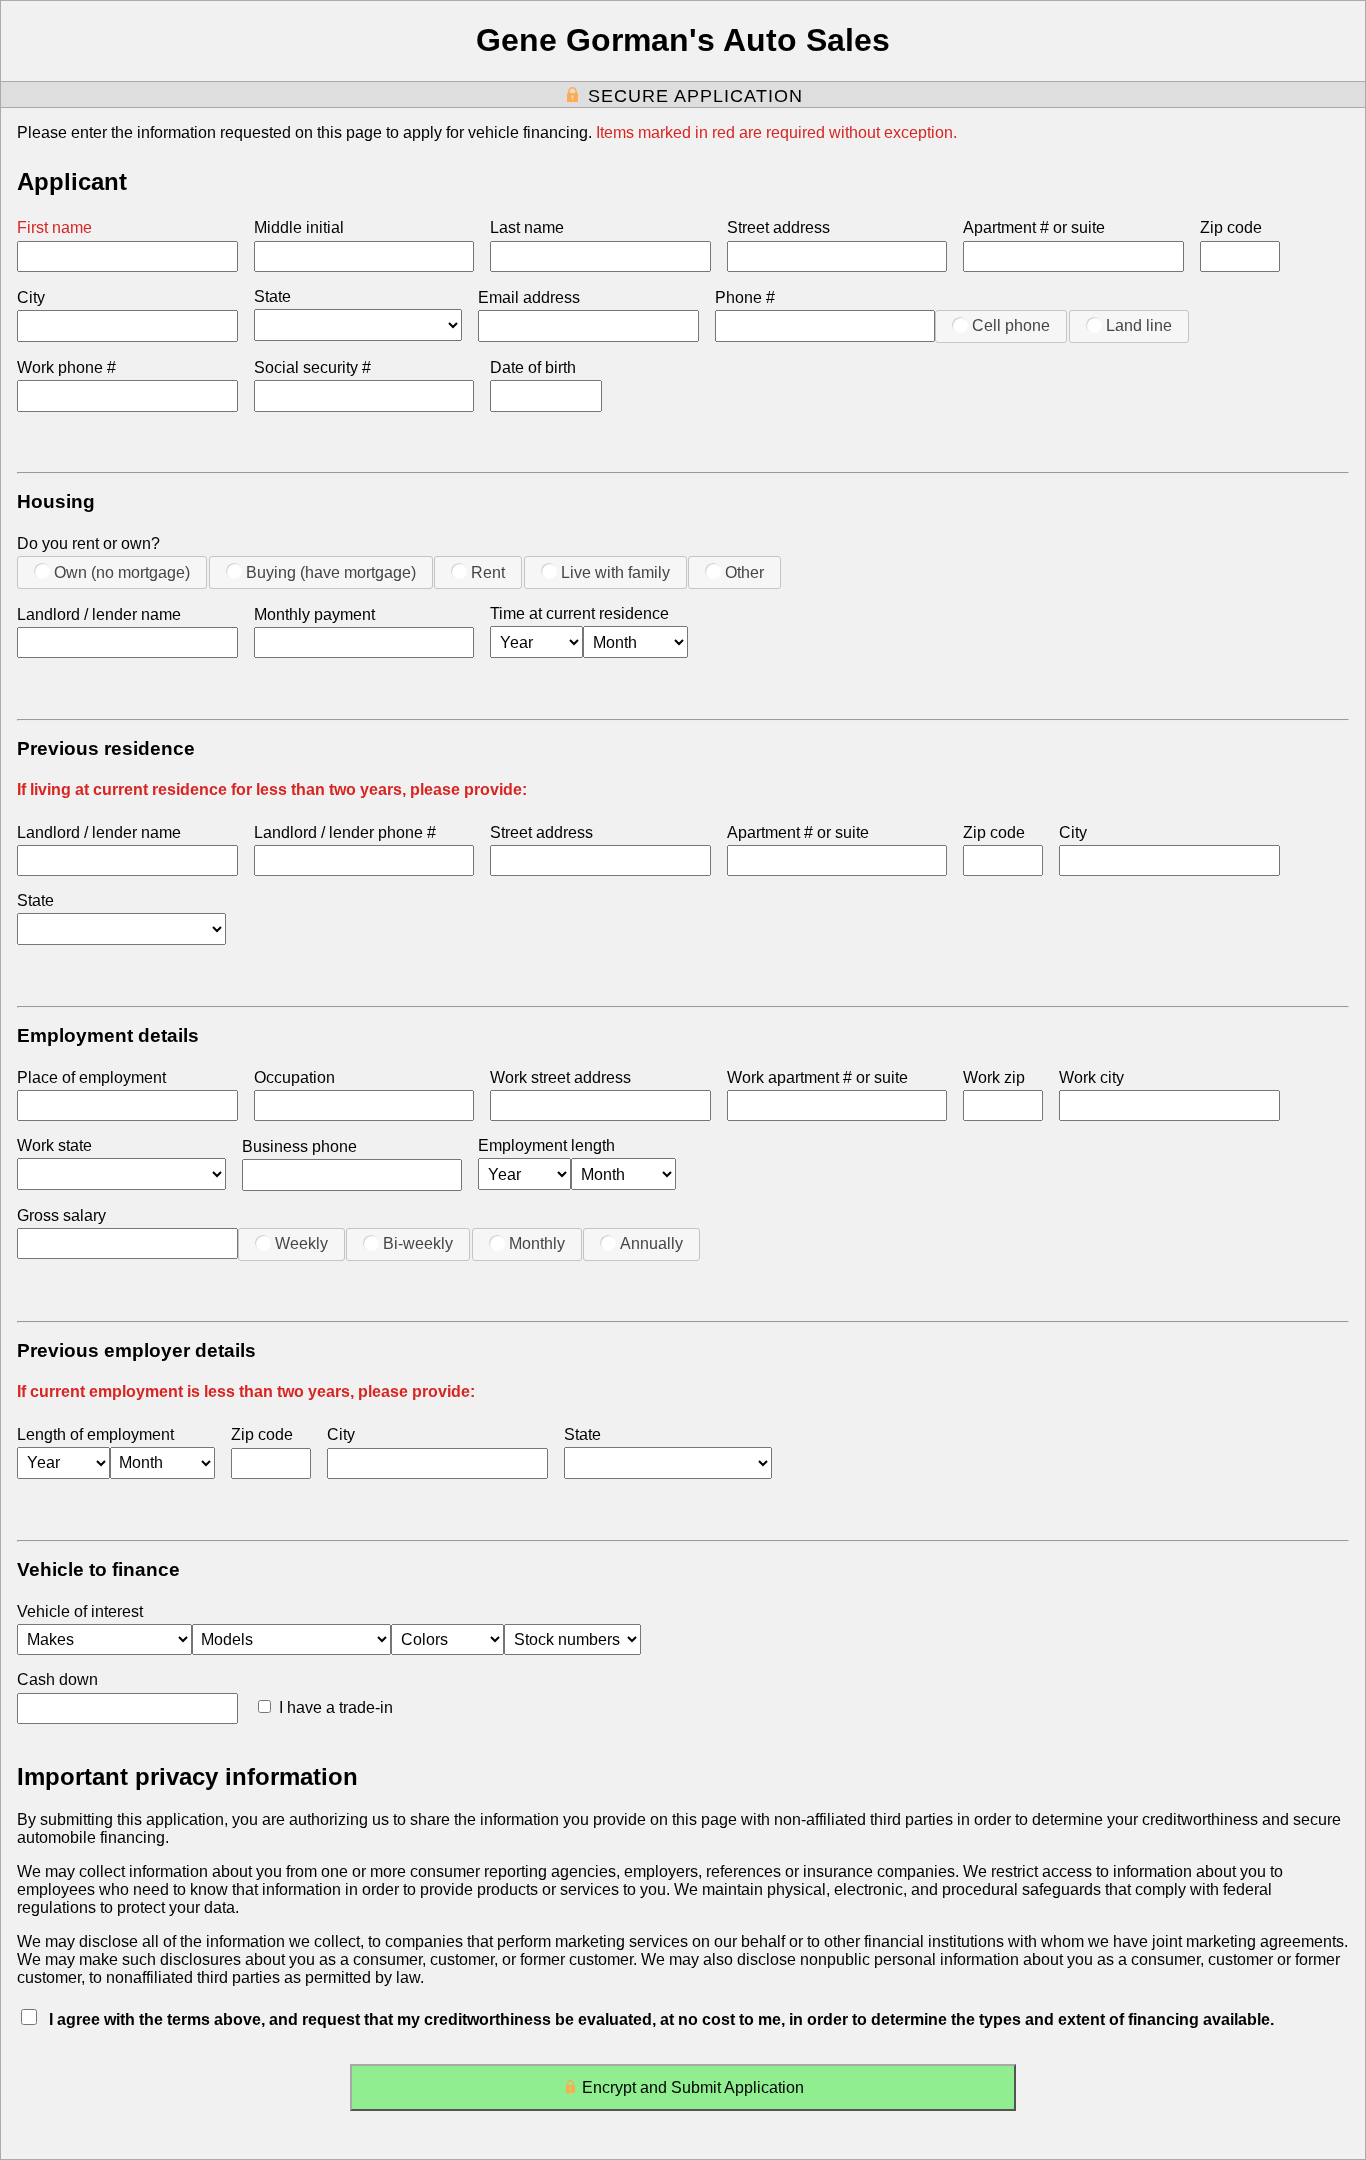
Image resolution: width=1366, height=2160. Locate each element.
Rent (488, 572)
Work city (1091, 1077)
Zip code (1231, 227)
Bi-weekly (418, 1243)
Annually (651, 1243)
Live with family (615, 572)
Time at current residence (579, 613)
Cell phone (1011, 325)
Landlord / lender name (99, 614)
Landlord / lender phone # (345, 832)
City (31, 297)
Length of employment (95, 1434)
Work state (54, 1145)
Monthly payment (314, 614)
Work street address (560, 1077)
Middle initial (299, 227)
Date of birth (533, 367)
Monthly (537, 1243)
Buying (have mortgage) (331, 572)
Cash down (57, 1679)
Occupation (294, 1077)
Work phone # (66, 367)
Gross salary (61, 1215)
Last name (527, 227)
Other (744, 572)
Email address (529, 297)
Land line (1139, 325)
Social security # (312, 367)
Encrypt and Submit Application (693, 2087)
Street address (778, 227)
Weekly (301, 1243)
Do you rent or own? (88, 543)
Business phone (299, 1146)
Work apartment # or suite (817, 1077)
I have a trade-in (336, 1707)
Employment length (546, 1145)
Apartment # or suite (1034, 227)
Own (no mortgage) (122, 572)
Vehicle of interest (80, 1611)
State (272, 296)
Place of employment (91, 1077)
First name (54, 227)
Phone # (745, 297)
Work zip (994, 1077)
